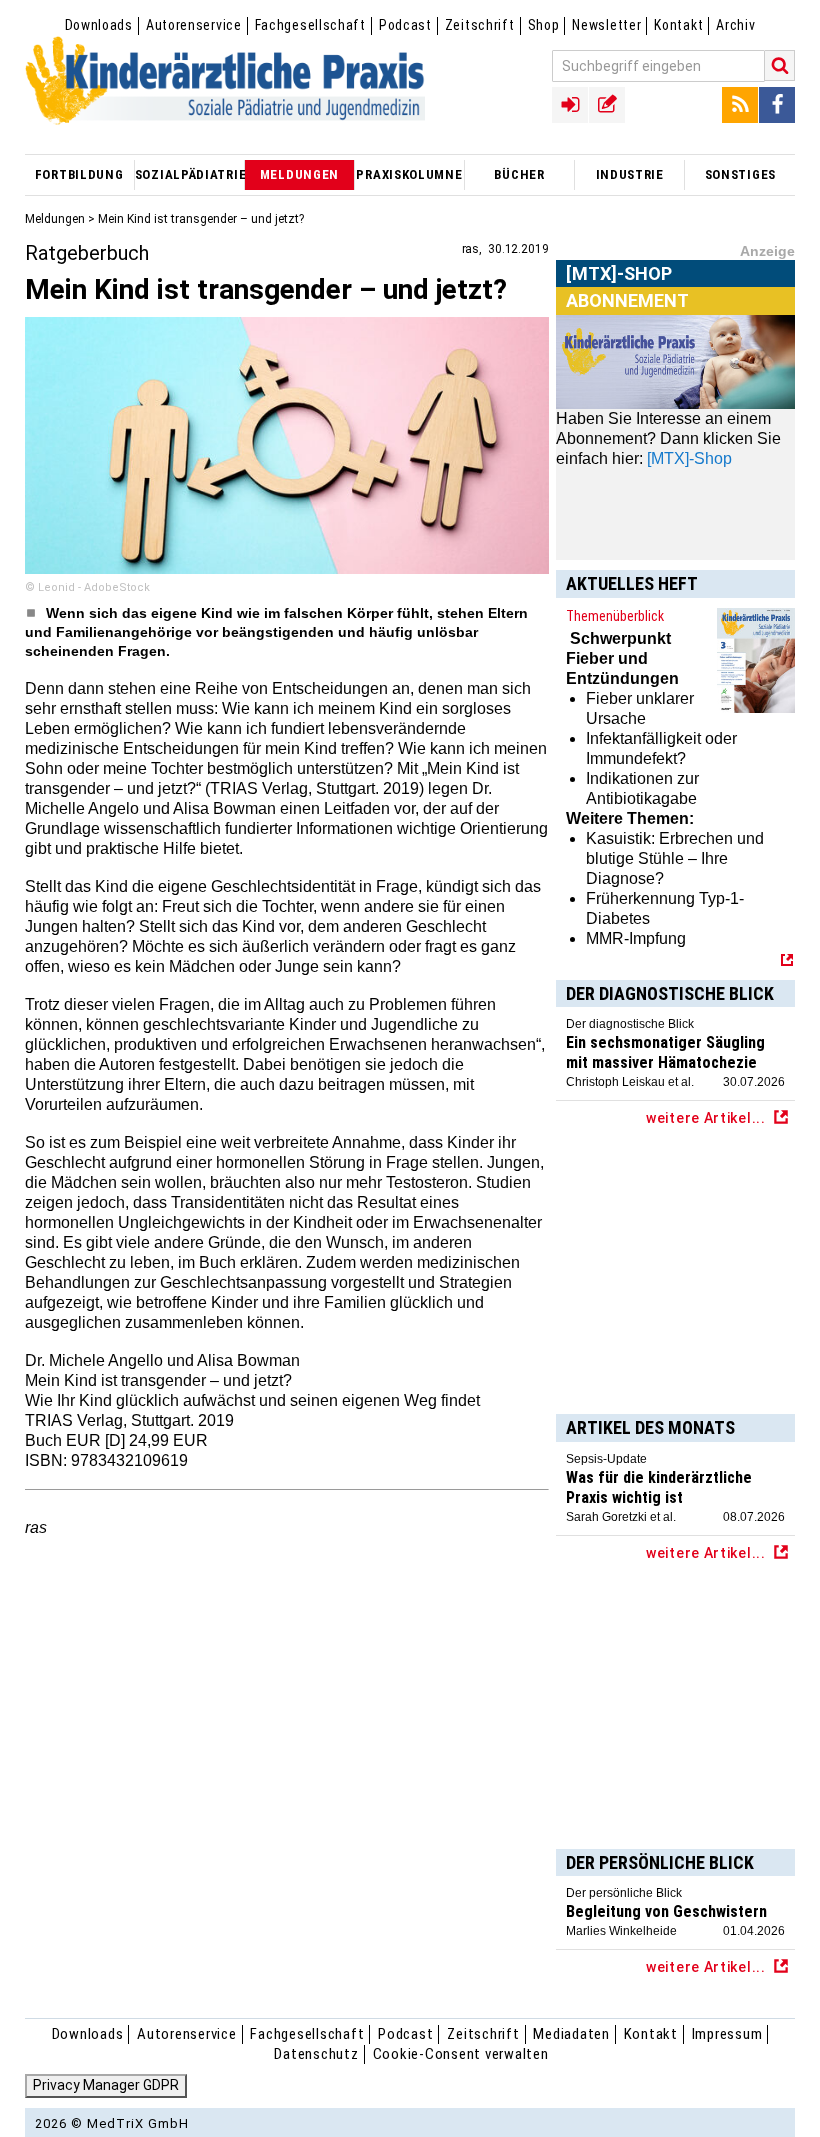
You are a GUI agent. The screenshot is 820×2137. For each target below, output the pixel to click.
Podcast (405, 25)
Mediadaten (571, 2034)
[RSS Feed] (740, 105)
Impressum (727, 2034)
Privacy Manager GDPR (106, 2085)
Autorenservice (194, 25)
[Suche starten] (780, 65)
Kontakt (678, 25)
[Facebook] (777, 105)
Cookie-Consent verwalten (461, 2054)
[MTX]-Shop (619, 297)
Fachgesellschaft (310, 25)
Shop (544, 25)
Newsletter (606, 25)
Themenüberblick (615, 616)
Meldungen (55, 219)
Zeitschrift (480, 25)
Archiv (735, 25)
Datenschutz (316, 2054)
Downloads (99, 25)
